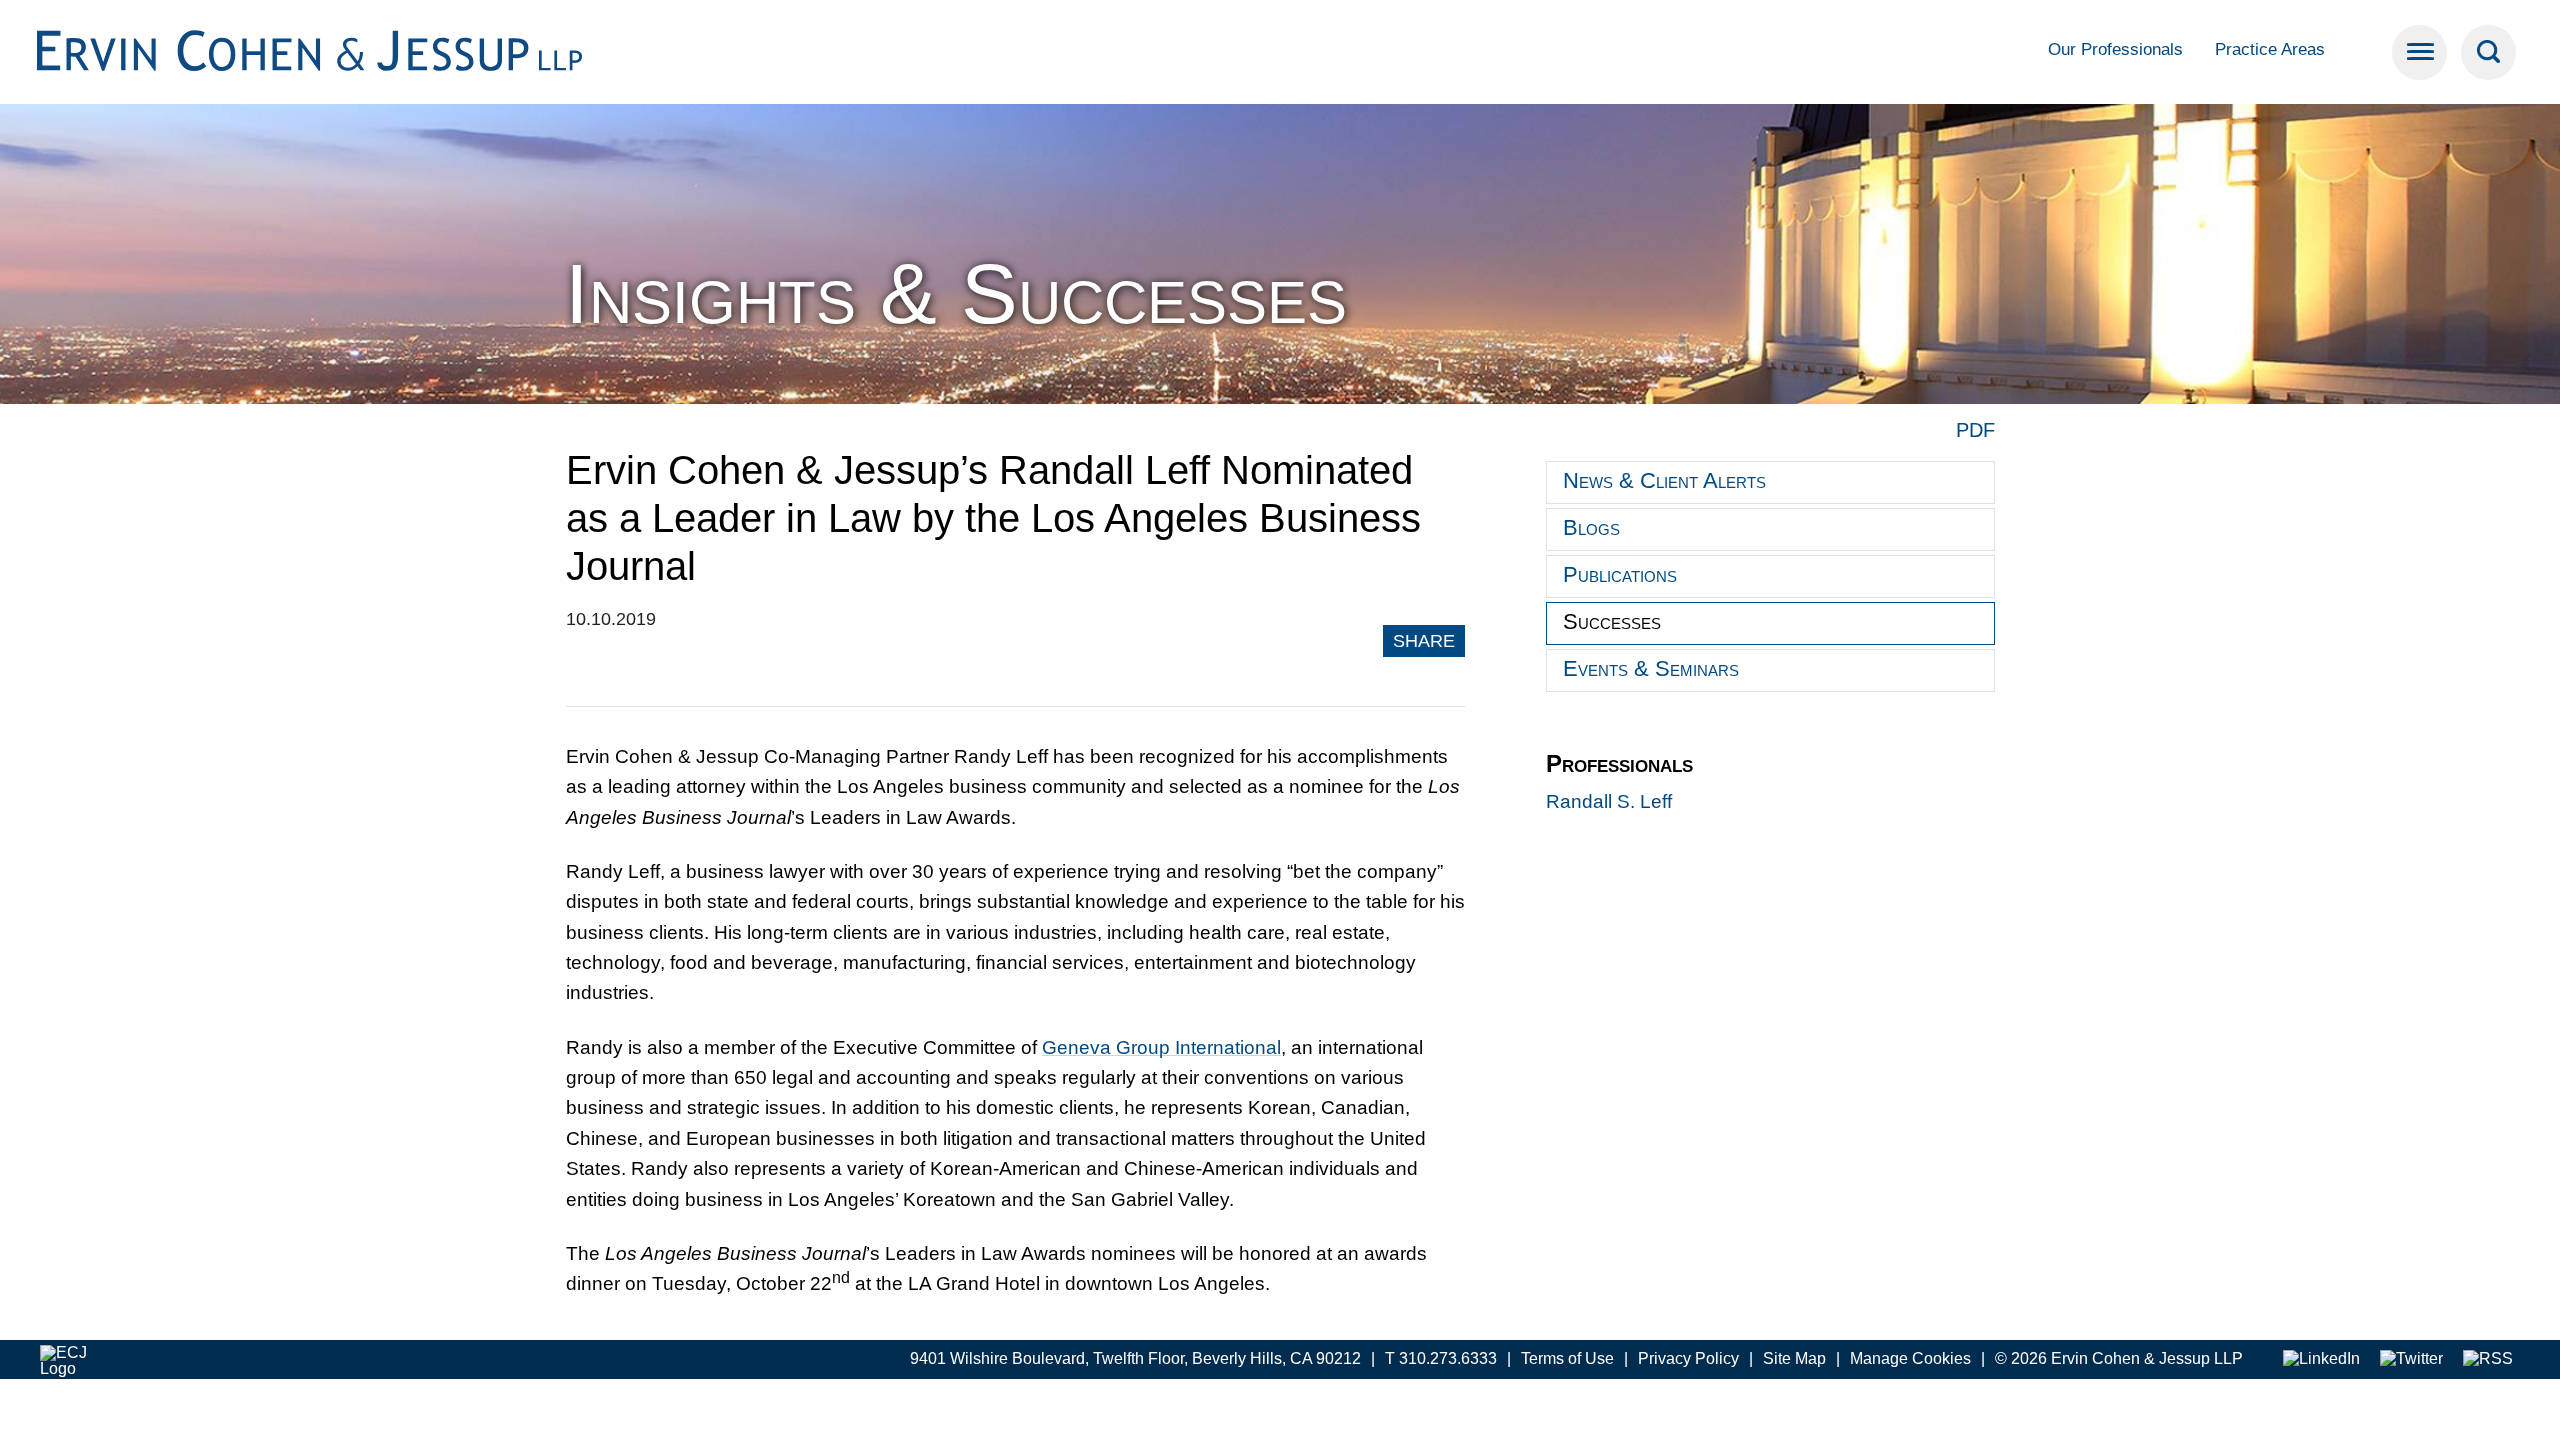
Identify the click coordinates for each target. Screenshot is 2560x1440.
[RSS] (2488, 1359)
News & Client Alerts (1664, 480)
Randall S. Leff (1609, 801)
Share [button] (1424, 641)
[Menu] (2419, 52)
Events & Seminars (1651, 668)
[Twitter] (2411, 1359)
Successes (1612, 621)
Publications (1620, 574)
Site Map (1794, 1358)
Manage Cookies (1910, 1358)
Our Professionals (2115, 49)
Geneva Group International (1161, 1047)
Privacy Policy (1688, 1358)
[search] (2488, 52)
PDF (1975, 430)
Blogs (1591, 527)
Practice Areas (2270, 49)
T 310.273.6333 (1441, 1358)
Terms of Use (1567, 1358)
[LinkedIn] (2321, 1359)
